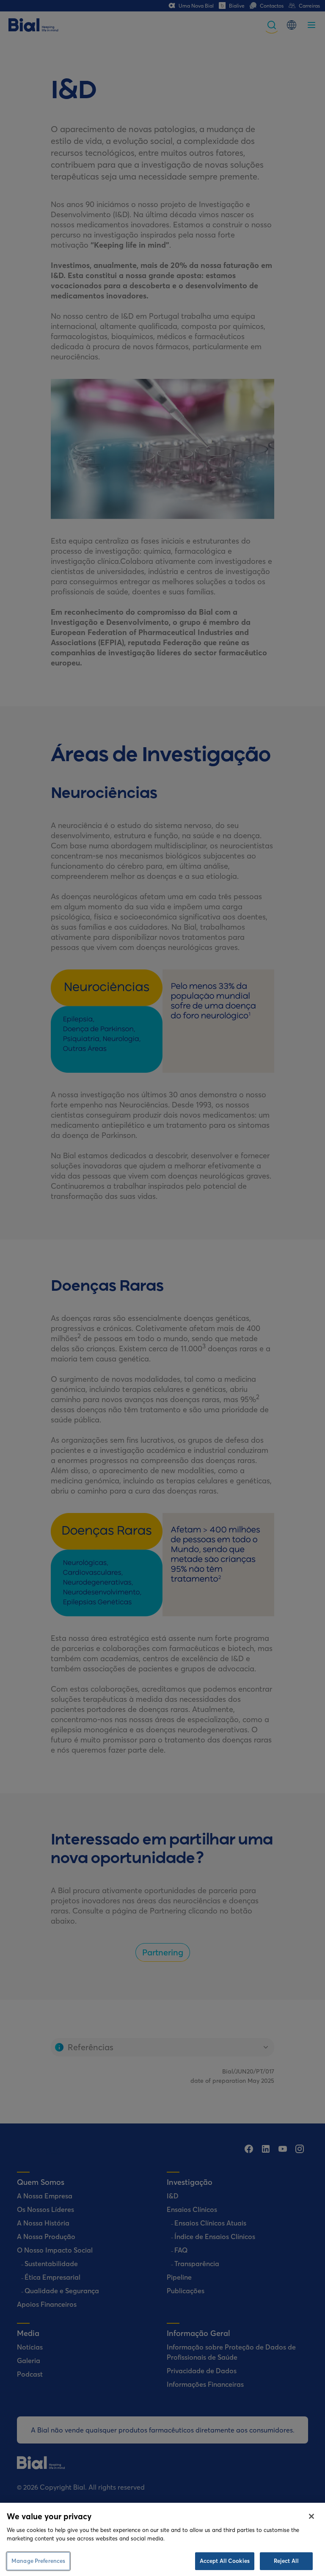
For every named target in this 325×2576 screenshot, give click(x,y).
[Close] (311, 2516)
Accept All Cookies (225, 2561)
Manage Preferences (38, 2561)
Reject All (286, 2561)
